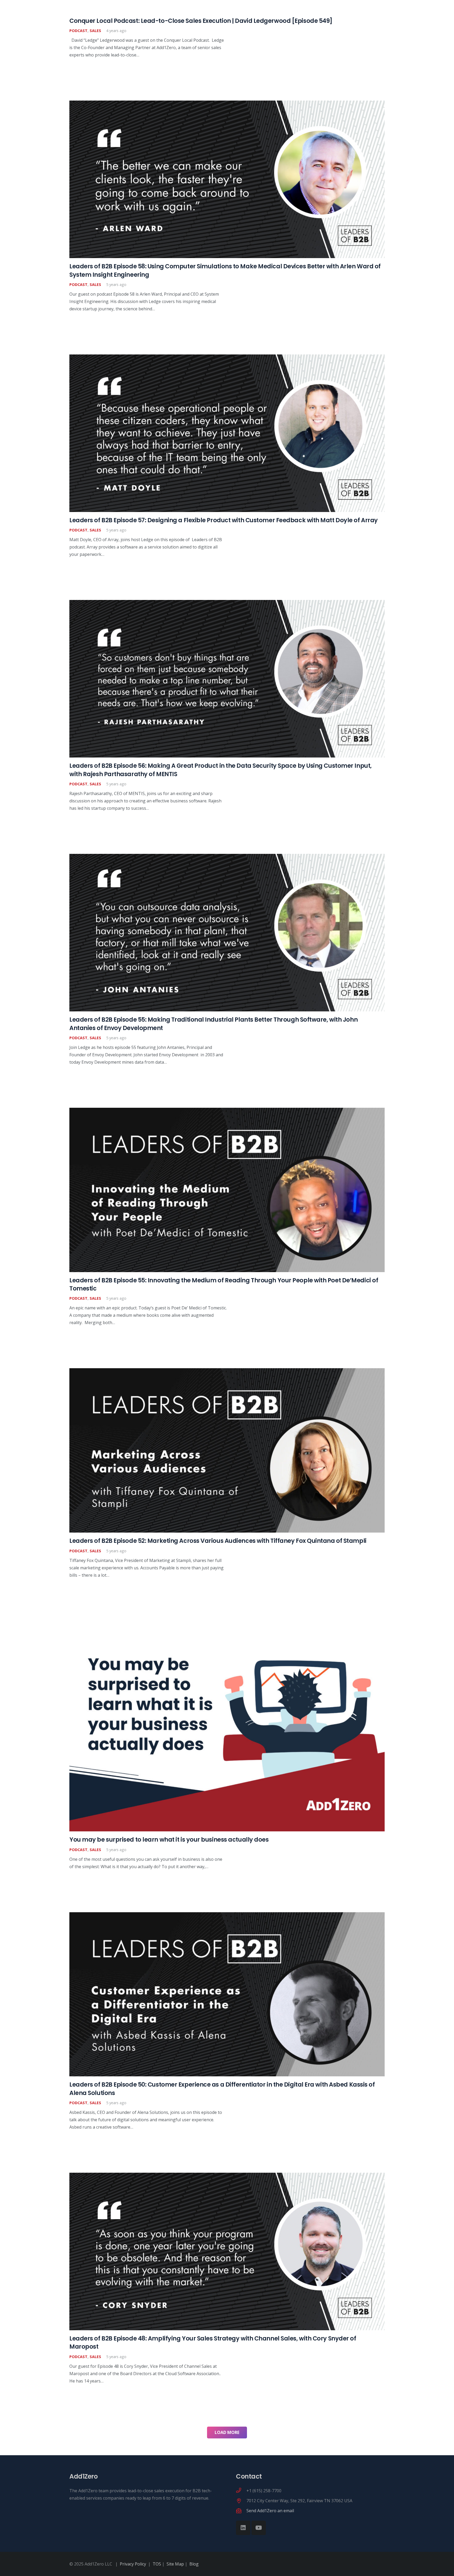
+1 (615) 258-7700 (264, 2491)
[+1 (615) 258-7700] (241, 2491)
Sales (95, 31)
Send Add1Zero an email (270, 2511)
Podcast (78, 31)
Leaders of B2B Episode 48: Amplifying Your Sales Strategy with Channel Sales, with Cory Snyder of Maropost (213, 2342)
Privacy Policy (133, 2564)
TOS (157, 2564)
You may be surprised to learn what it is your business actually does (169, 1840)
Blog (194, 2564)
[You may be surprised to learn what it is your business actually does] (227, 1624)
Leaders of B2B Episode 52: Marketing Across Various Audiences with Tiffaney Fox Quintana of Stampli (218, 1541)
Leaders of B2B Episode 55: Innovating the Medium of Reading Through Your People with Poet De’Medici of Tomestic (224, 1284)
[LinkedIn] (243, 2528)
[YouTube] (259, 2528)
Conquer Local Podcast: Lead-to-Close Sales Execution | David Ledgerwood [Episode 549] (201, 21)
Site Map (175, 2564)
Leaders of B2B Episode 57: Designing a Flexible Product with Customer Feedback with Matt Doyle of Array (224, 520)
